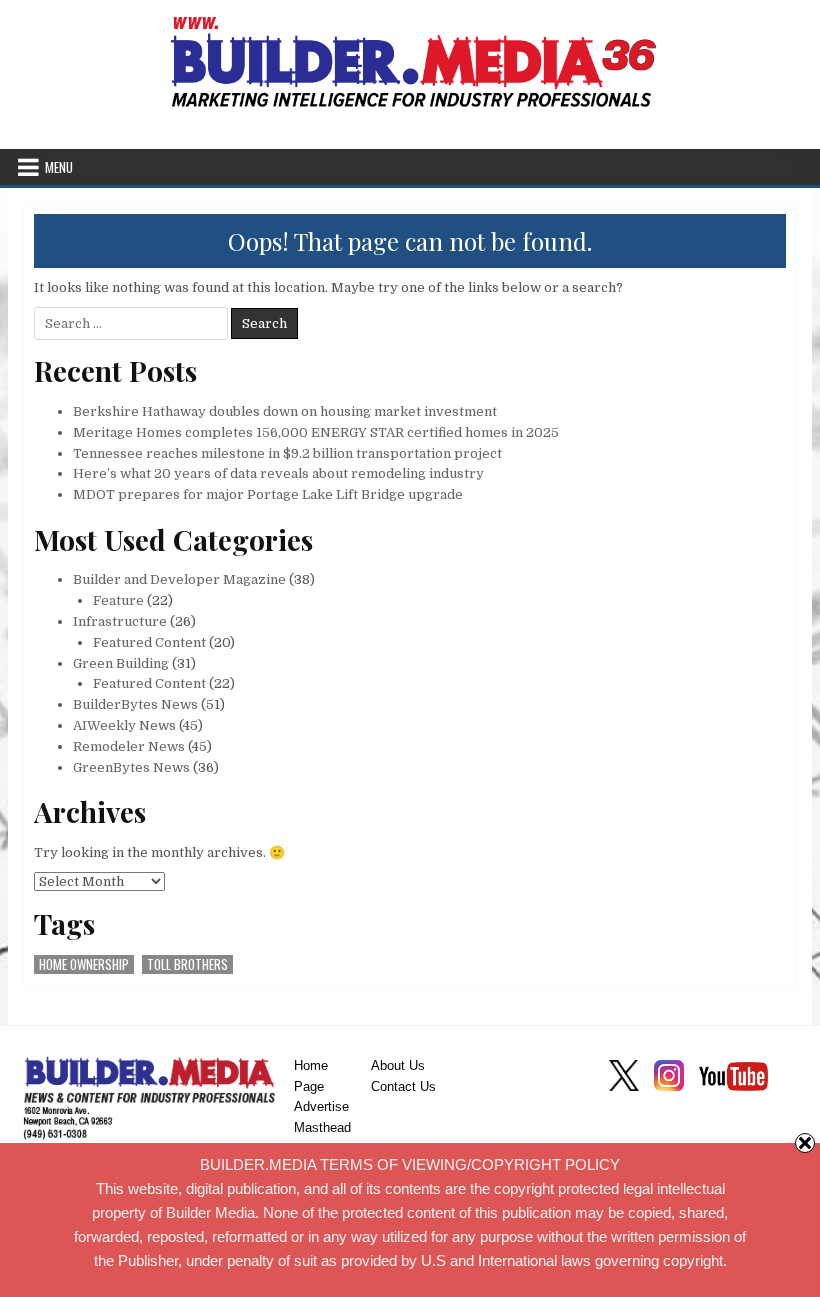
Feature (118, 600)
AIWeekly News (124, 725)
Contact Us (403, 1086)
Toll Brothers (187, 964)
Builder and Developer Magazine (179, 579)
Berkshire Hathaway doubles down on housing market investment (285, 411)
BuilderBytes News (135, 704)
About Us (398, 1065)
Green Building (121, 663)
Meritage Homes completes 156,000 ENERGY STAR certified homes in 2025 (316, 432)
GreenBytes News (131, 767)
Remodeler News (129, 746)
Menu (59, 167)
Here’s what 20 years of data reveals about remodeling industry (278, 473)
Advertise (321, 1106)
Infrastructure (120, 621)
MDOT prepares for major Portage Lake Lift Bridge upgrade (268, 494)
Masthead (322, 1127)
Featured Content (149, 642)
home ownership (84, 964)
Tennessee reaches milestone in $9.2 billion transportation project (287, 453)
